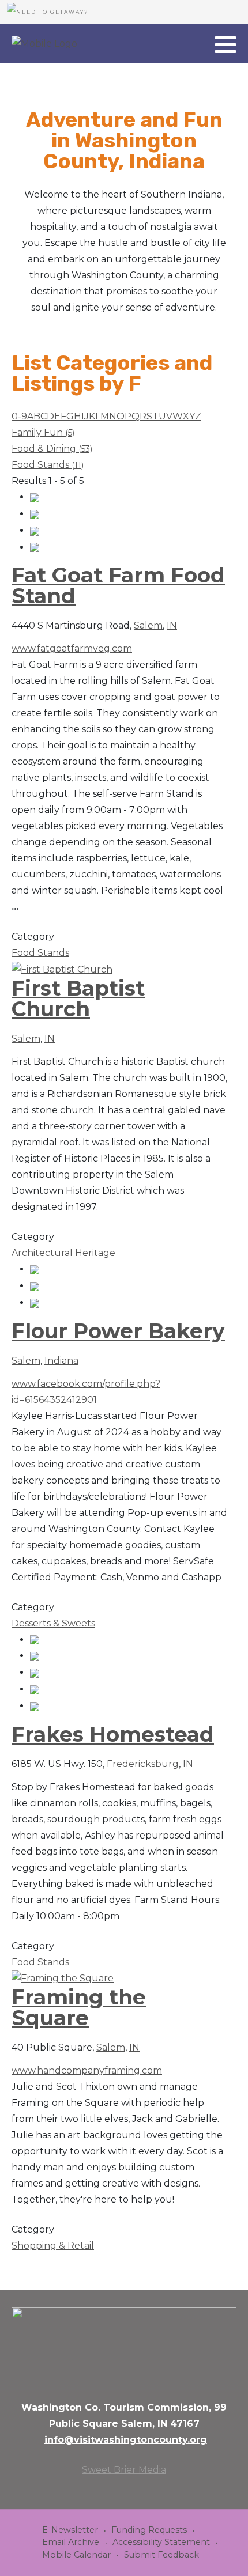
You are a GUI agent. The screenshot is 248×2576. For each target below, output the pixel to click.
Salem (148, 625)
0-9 (19, 416)
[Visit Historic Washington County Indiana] (44, 44)
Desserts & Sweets (53, 1623)
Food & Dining (52, 449)
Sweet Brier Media (124, 2470)
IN (172, 625)
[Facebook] (184, 45)
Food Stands (48, 465)
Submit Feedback (161, 2555)
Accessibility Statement (161, 2542)
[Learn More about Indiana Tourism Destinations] (124, 2346)
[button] (226, 44)
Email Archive (71, 2542)
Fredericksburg (143, 1764)
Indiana (61, 1361)
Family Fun (43, 432)
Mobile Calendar (76, 2555)
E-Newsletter (70, 2530)
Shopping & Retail (53, 2246)
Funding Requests (149, 2530)
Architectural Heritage (63, 1253)
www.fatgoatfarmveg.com (72, 648)
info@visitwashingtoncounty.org (126, 2440)
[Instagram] (199, 45)
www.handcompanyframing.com (87, 2070)
